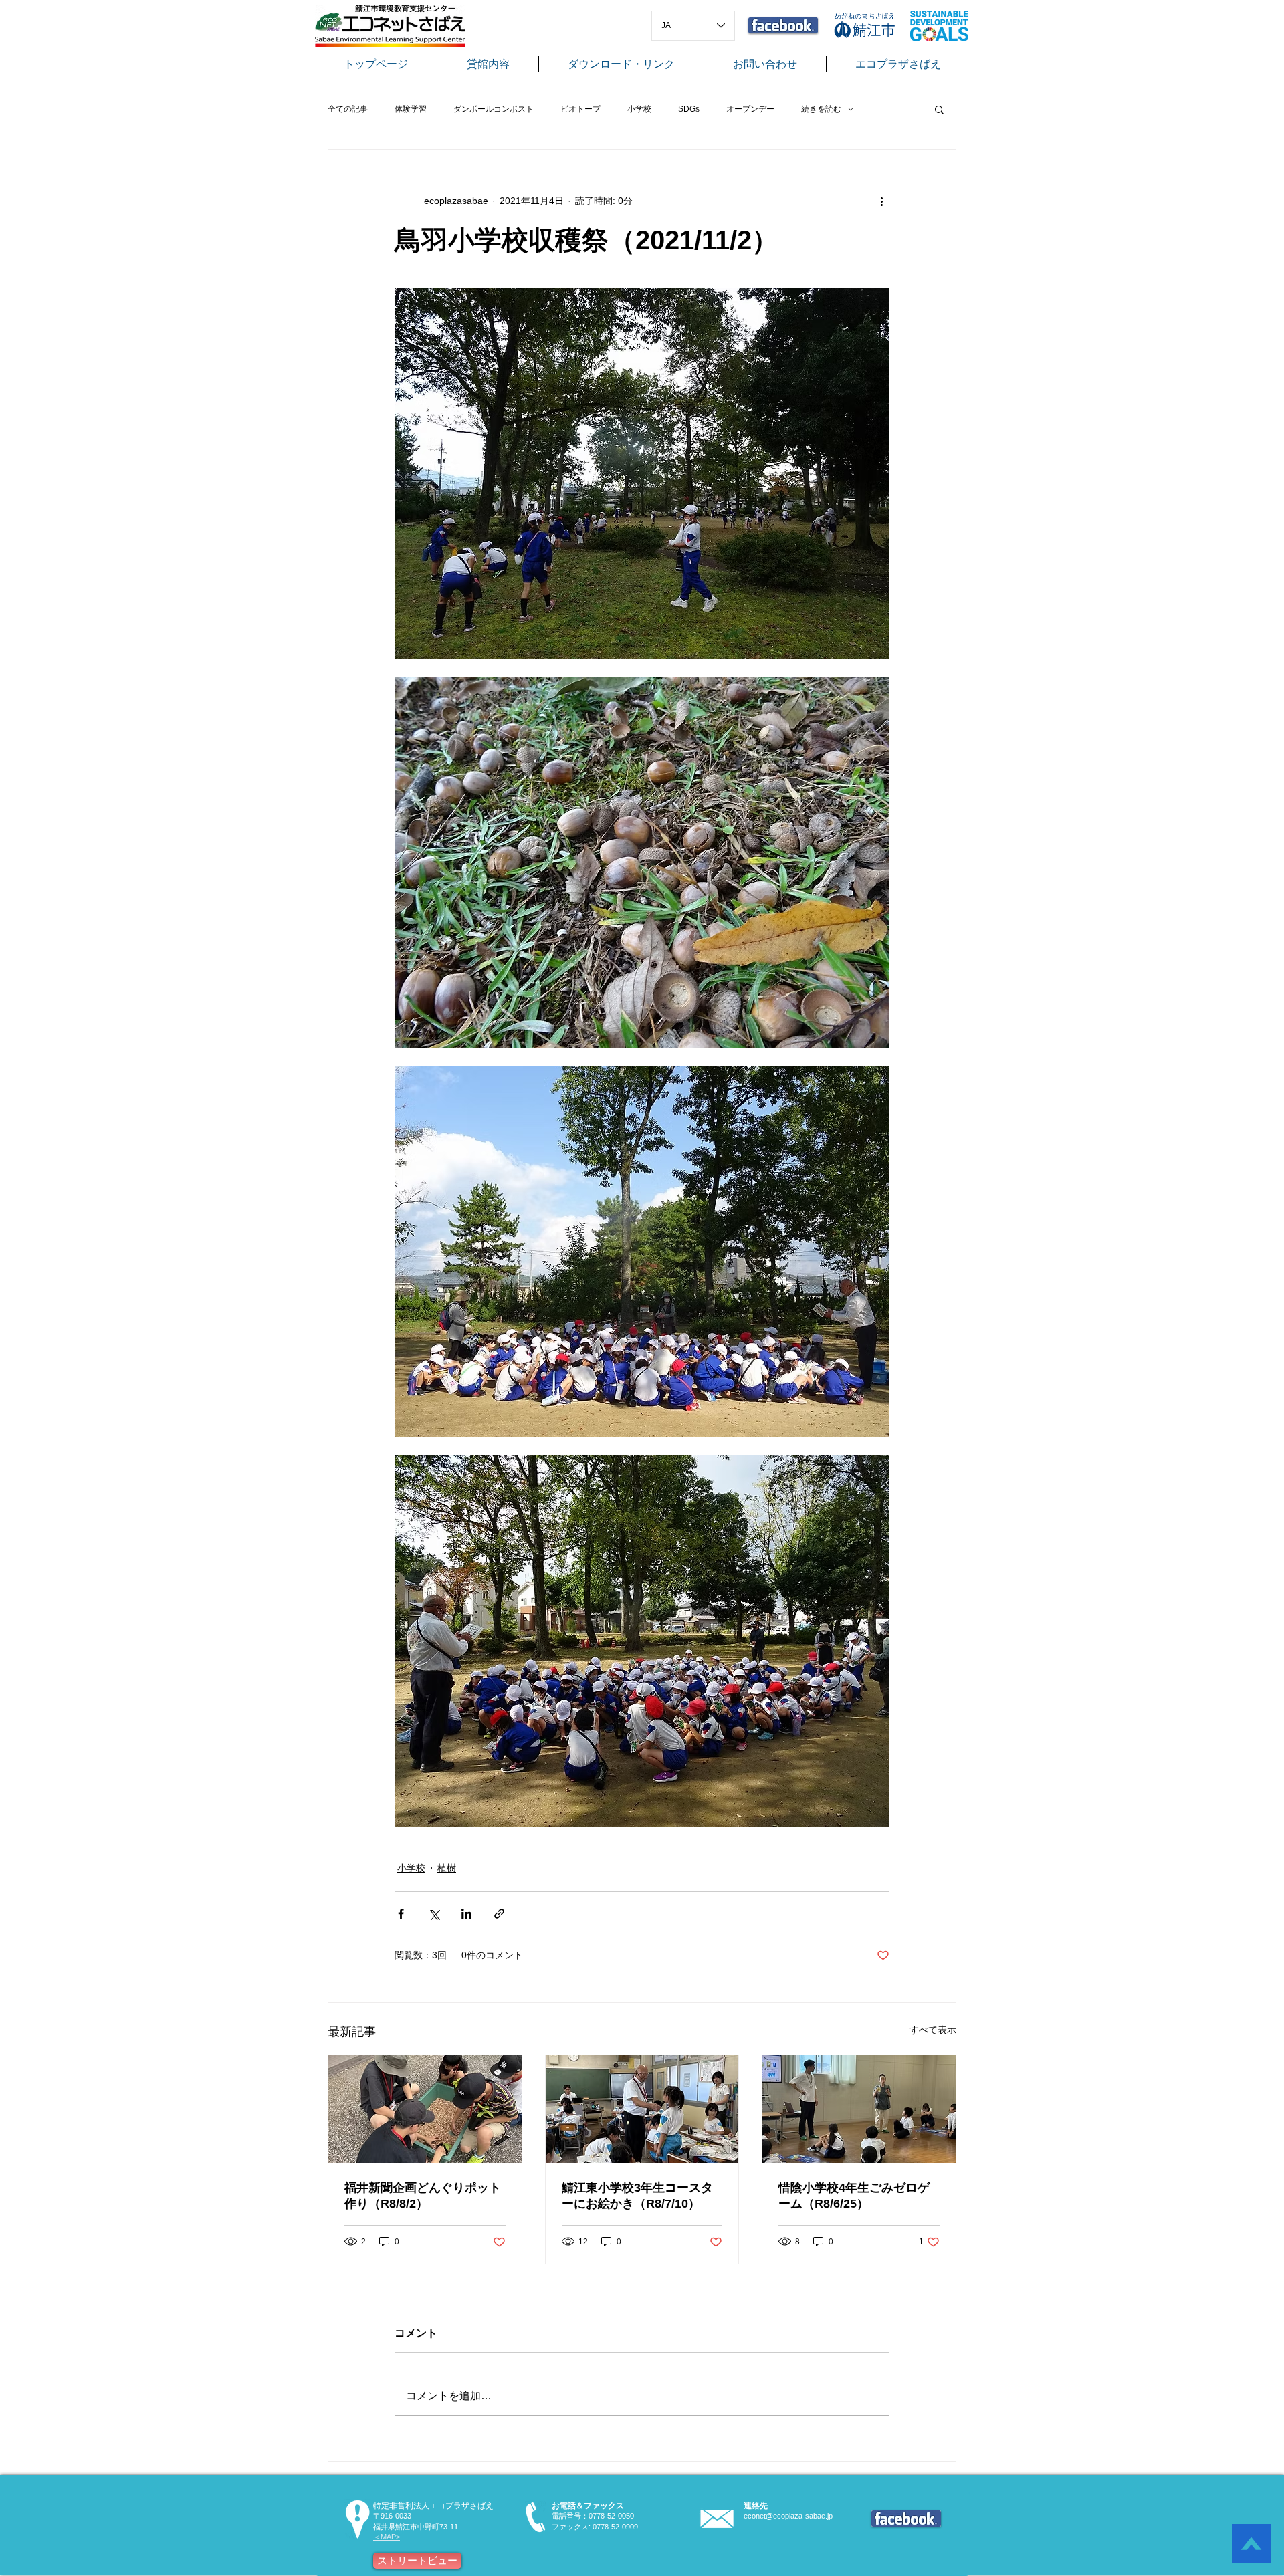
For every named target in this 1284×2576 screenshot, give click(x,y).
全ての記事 (348, 109)
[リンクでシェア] (499, 1914)
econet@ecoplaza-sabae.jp (788, 2516)
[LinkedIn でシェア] (466, 1914)
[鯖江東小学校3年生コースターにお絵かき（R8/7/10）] (642, 2109)
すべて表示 (933, 2030)
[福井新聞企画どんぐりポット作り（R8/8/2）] (425, 2109)
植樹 (447, 1868)
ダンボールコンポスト (494, 109)
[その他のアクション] (881, 201)
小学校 (639, 109)
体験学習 (411, 109)
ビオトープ (580, 109)
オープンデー (750, 109)
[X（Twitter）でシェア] (434, 1914)
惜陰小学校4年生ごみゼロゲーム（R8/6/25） (854, 2196)
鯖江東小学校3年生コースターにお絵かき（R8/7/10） (637, 2196)
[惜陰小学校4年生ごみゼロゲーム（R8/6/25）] (859, 2109)
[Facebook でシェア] (401, 1914)
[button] (939, 109)
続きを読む (821, 109)
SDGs (689, 109)
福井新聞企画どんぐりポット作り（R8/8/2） (423, 2196)
